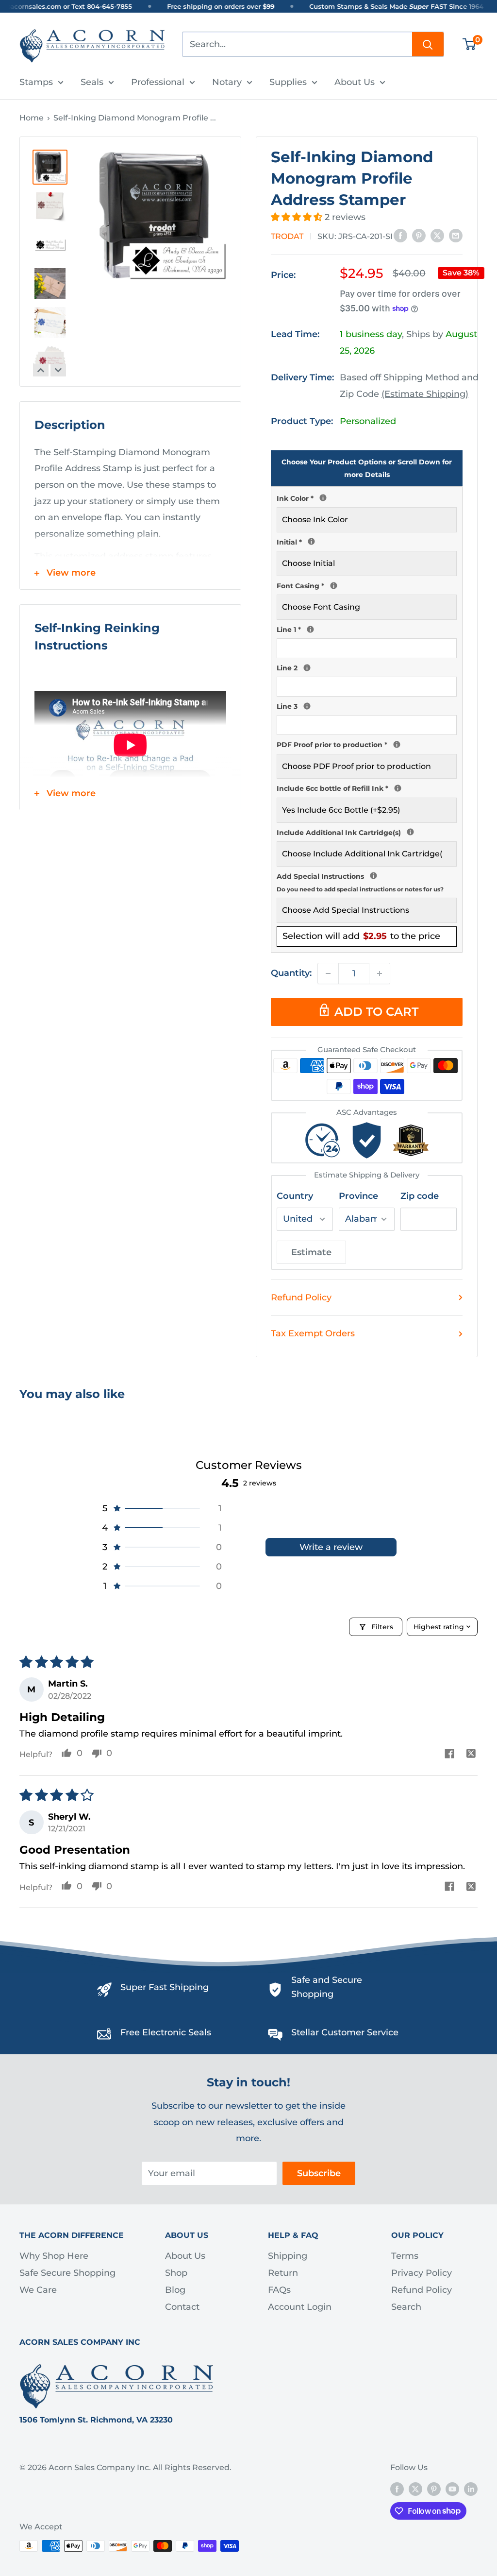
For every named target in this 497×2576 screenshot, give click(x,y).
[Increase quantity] (380, 973)
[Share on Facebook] (400, 236)
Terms (405, 2256)
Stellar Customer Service (345, 2032)
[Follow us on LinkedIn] (471, 2489)
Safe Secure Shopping (67, 2273)
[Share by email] (456, 236)
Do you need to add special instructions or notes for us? (360, 889)
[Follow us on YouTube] (452, 2489)
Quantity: (291, 973)
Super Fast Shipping (165, 1987)
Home (32, 118)
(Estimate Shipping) (425, 394)
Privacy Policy (422, 2273)
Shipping (288, 2256)
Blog (175, 2290)
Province (358, 1196)
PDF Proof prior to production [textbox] (367, 744)
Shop (176, 2273)
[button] (298, 217)
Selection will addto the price (361, 936)
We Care (38, 2290)
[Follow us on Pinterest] (434, 2489)
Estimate (311, 1252)
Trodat (287, 236)
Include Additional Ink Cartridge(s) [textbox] (367, 832)
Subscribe (319, 2173)
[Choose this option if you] (410, 832)
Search (406, 2307)
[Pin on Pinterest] (419, 236)
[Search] (428, 44)
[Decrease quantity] (328, 973)
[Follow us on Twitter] (415, 2489)
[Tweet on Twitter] (437, 236)
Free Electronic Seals (166, 2032)
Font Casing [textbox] (367, 585)
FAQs (279, 2290)
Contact (182, 2307)
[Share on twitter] (471, 1755)
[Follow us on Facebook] (397, 2489)
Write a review (331, 1547)
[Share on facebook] (449, 1755)
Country (295, 1196)
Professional (158, 82)
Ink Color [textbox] (367, 497)
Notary (227, 82)
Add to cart (376, 1012)
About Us (355, 82)
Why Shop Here (54, 2256)
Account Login (300, 2307)
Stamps (36, 82)
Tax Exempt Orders (313, 1333)
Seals (92, 82)
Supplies (288, 82)
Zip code (420, 1196)
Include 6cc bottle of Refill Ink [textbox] (367, 787)
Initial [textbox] (367, 541)
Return (283, 2273)
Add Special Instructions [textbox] (367, 881)
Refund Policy (301, 1297)
